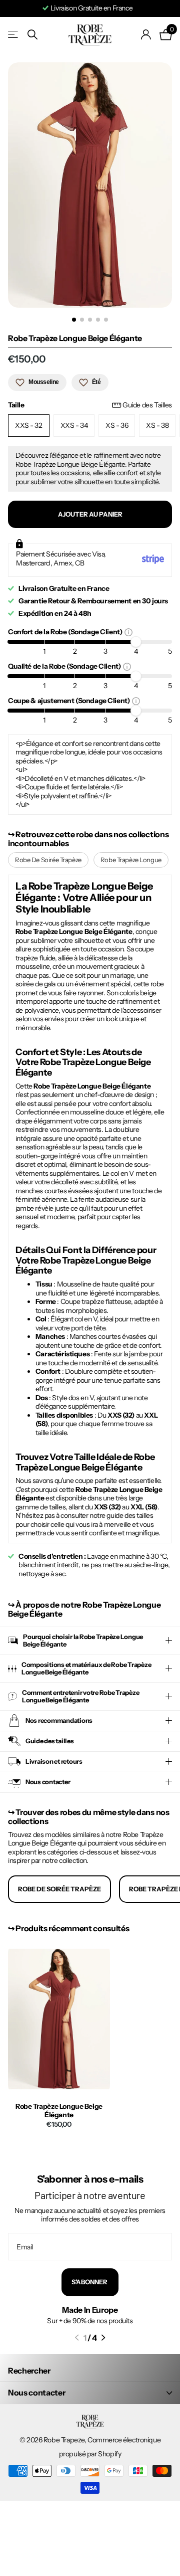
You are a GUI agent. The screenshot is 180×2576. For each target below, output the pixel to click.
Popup (128, 632)
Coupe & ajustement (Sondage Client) (70, 700)
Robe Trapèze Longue (131, 860)
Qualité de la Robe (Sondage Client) (65, 666)
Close (90, 2393)
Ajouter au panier (90, 514)
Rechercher (29, 2371)
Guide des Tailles (147, 405)
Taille (90, 405)
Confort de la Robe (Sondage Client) (66, 632)
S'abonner (90, 2282)
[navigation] (74, 320)
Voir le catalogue (14, 35)
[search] (32, 35)
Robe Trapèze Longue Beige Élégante (59, 2111)
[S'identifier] (146, 34)
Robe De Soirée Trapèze (48, 860)
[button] (77, 2338)
